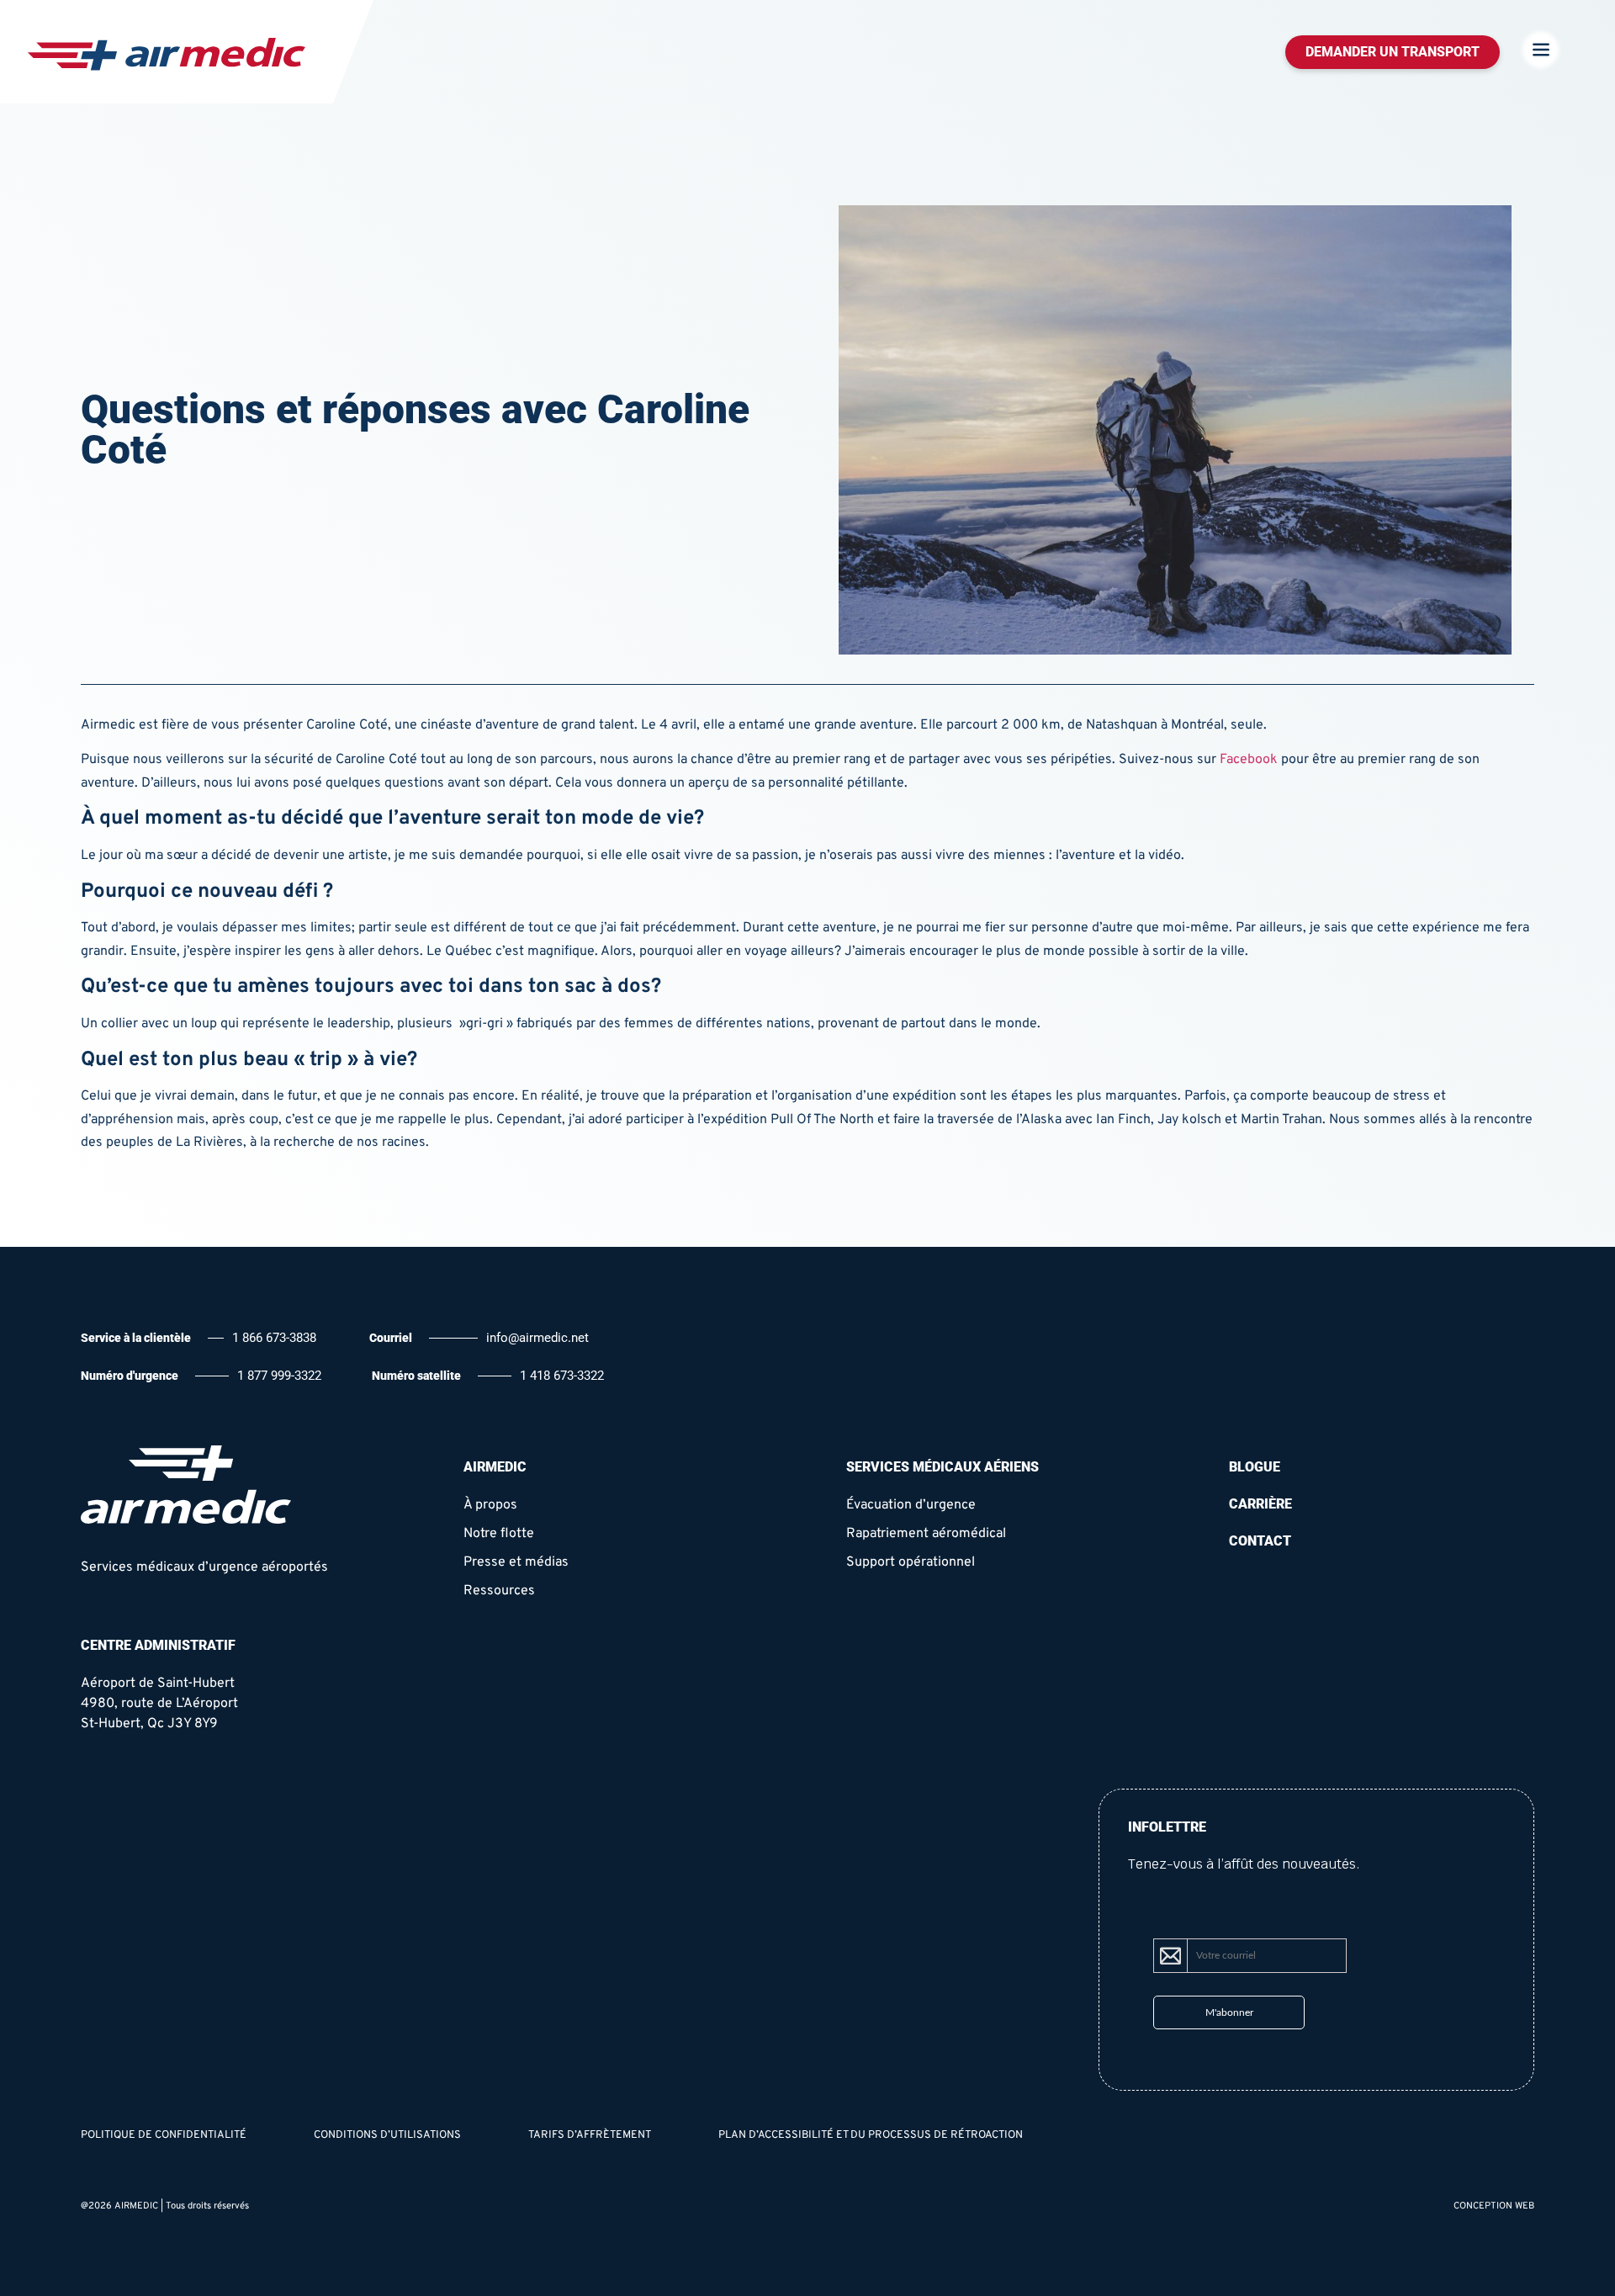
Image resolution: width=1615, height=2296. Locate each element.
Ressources (499, 1591)
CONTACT (1260, 1541)
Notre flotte (499, 1534)
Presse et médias (516, 1562)
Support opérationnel (911, 1562)
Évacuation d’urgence (911, 1505)
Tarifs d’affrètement (590, 2135)
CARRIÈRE (1260, 1504)
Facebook (1247, 760)
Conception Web (1494, 2206)
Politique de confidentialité (164, 2135)
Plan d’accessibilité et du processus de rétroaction (871, 2135)
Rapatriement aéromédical (926, 1534)
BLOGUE (1255, 1467)
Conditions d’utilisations (387, 2135)
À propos (490, 1505)
